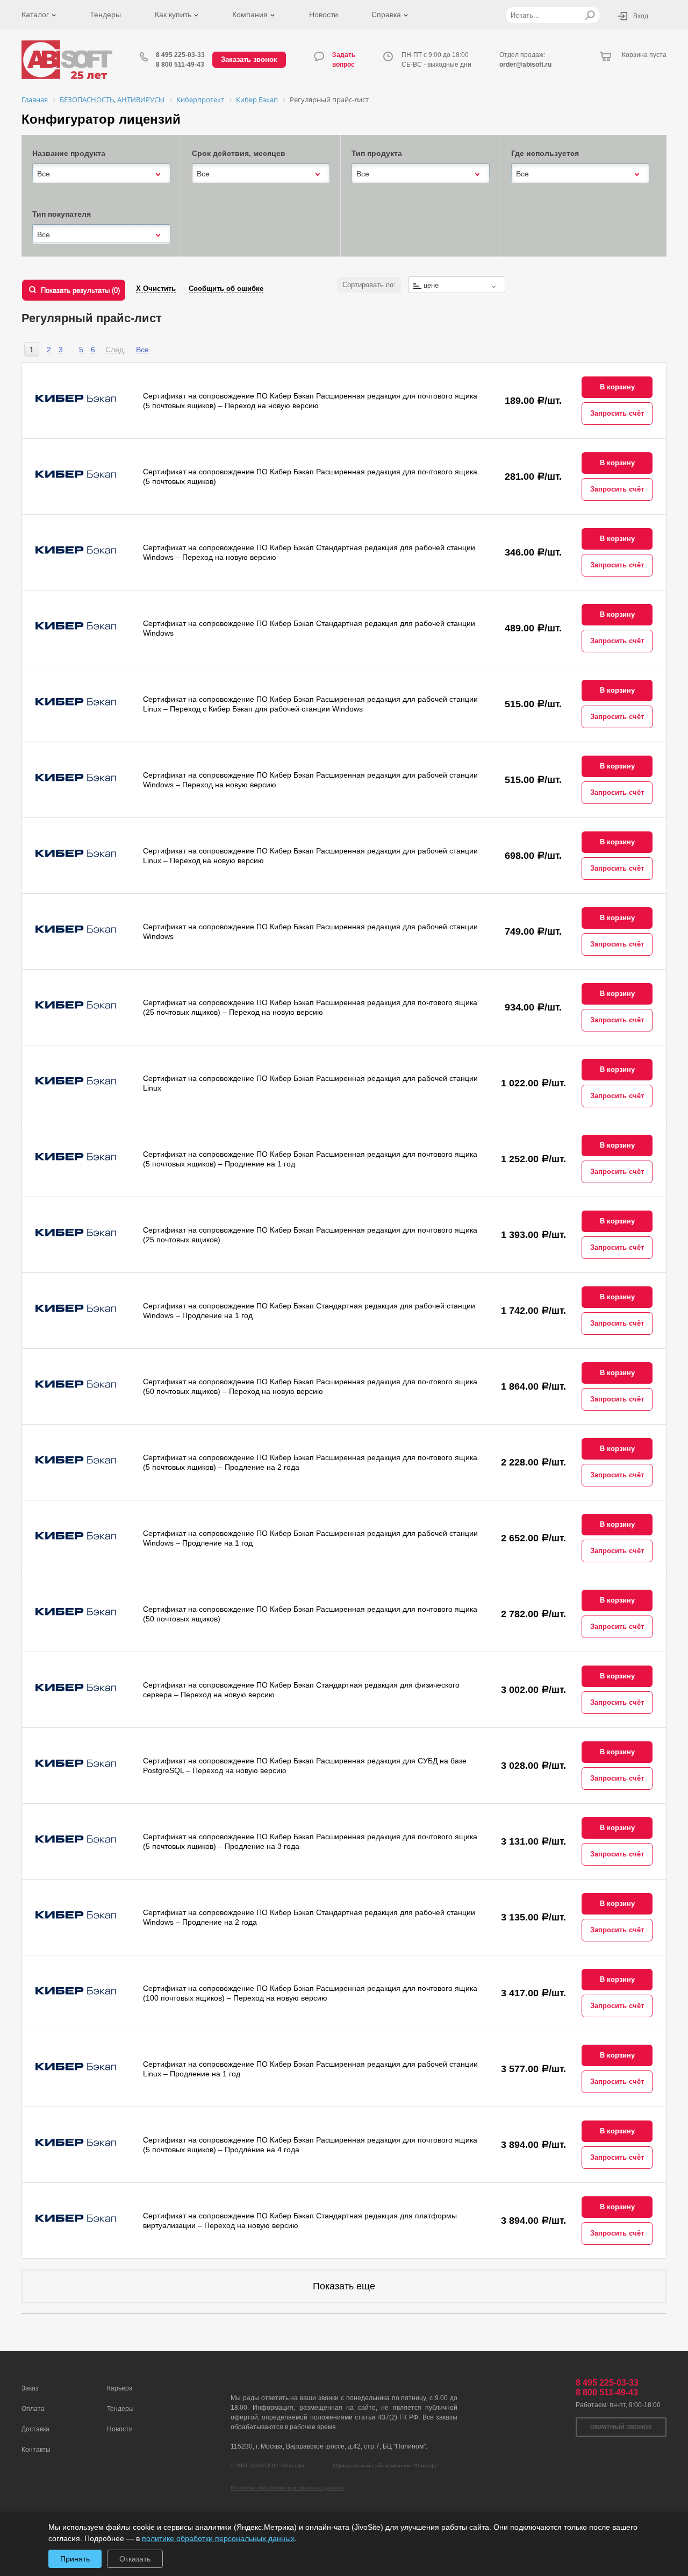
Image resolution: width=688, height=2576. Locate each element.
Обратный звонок (621, 2427)
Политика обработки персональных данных (287, 2488)
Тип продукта (377, 153)
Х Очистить (156, 289)
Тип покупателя (62, 214)
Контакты (36, 2450)
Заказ (30, 2388)
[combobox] (101, 174)
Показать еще (344, 2286)
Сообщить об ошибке (226, 289)
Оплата (33, 2409)
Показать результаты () (80, 290)
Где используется (545, 153)
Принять (75, 2559)
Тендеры (105, 15)
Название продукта (69, 153)
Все (142, 350)
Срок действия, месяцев (239, 153)
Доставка (35, 2429)
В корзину (617, 387)
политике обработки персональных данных (218, 2538)
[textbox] (457, 285)
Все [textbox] (44, 174)
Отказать (135, 2559)
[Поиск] (590, 15)
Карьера (120, 2388)
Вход (641, 16)
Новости (324, 15)
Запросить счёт (617, 413)
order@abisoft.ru (525, 65)
